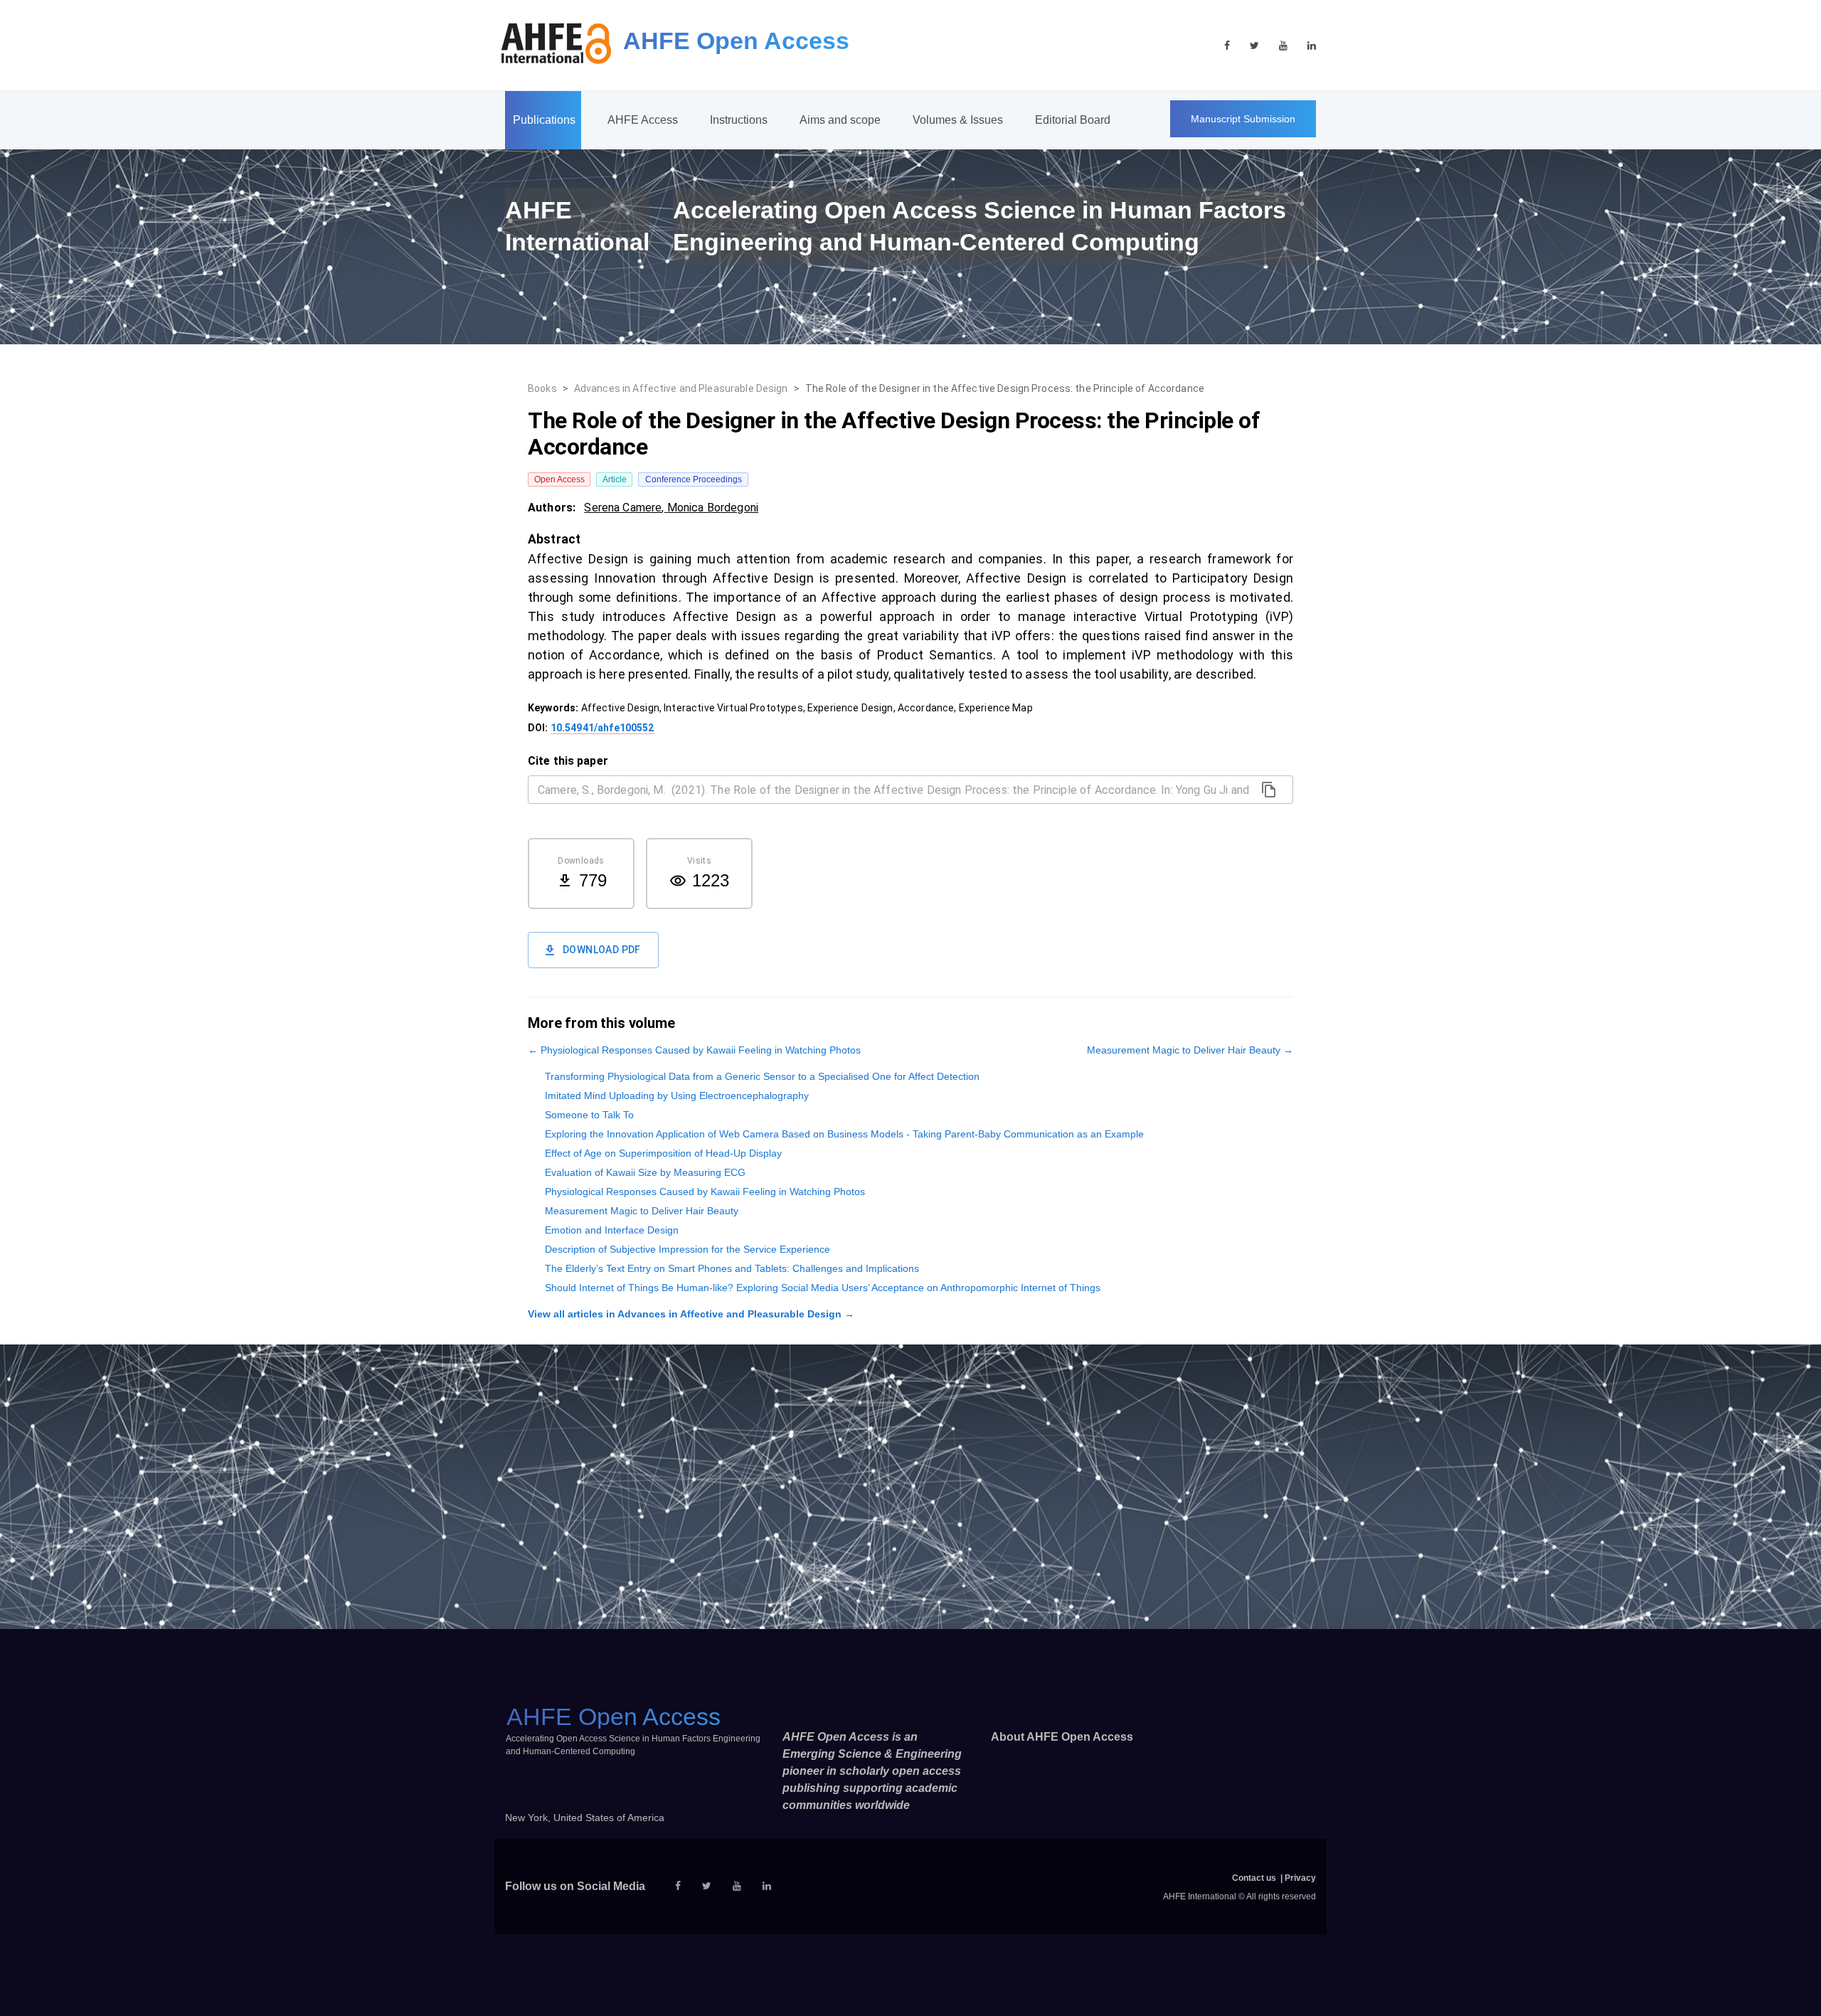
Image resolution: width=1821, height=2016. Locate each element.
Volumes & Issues (958, 120)
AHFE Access (643, 120)
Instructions (739, 120)
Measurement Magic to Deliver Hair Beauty (642, 1211)
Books (542, 388)
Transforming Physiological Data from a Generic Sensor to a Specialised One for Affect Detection (762, 1076)
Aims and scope (840, 120)
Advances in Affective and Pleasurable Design (681, 388)
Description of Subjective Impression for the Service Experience (687, 1249)
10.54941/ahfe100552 (602, 728)
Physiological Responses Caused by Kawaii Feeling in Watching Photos (705, 1192)
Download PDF (602, 950)
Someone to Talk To (589, 1115)
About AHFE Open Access (1062, 1737)
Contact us (1254, 1878)
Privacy (1300, 1878)
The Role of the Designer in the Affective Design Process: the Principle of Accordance (1005, 388)
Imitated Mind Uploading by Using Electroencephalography (677, 1095)
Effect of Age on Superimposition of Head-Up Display (663, 1153)
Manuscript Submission (1243, 119)
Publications (544, 120)
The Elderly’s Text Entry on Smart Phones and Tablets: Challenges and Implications (732, 1268)
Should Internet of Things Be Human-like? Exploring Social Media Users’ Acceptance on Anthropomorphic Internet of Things (823, 1288)
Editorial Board (1073, 120)
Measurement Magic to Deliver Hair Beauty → (1190, 1050)
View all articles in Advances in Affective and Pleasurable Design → (691, 1314)
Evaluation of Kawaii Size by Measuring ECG (645, 1172)
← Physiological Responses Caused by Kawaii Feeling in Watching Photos (694, 1050)
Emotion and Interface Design (612, 1230)
